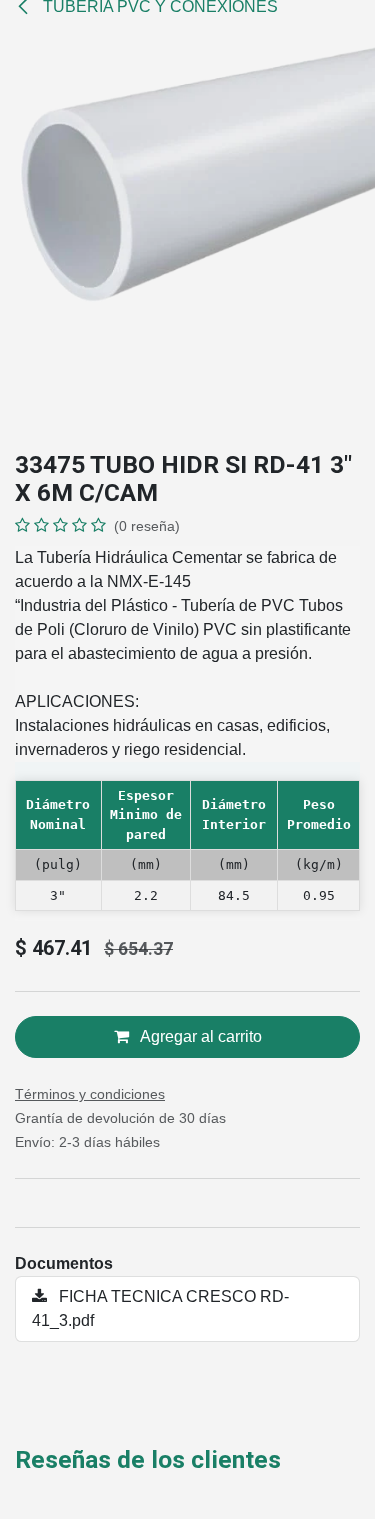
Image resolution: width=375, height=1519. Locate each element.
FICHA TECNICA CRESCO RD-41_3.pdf (160, 1308)
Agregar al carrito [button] (199, 1036)
